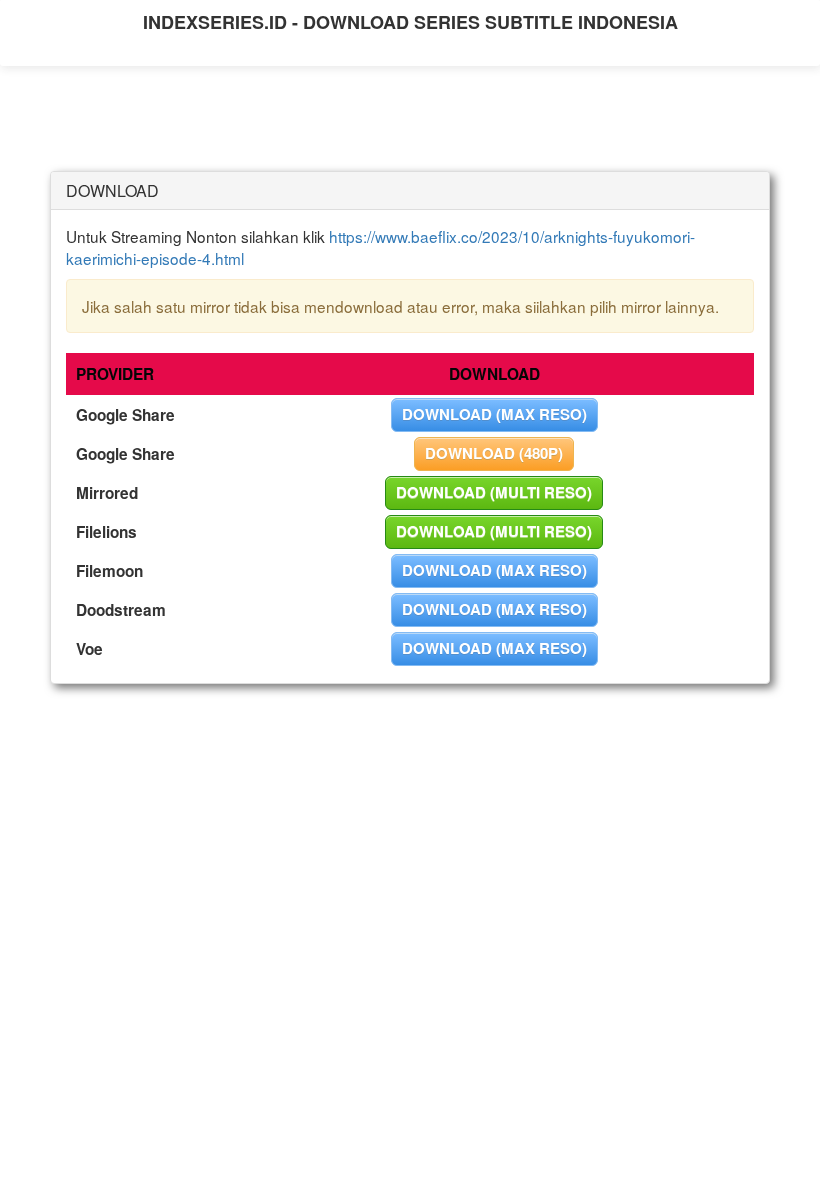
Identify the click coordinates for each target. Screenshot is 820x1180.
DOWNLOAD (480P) (494, 453)
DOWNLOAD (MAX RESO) (494, 414)
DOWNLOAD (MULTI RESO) (494, 492)
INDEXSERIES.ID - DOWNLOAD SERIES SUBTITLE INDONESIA (410, 22)
